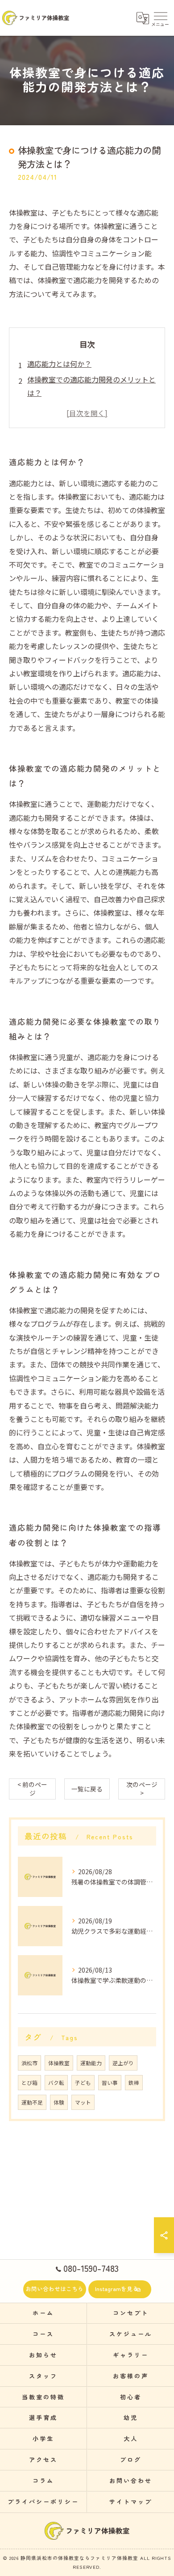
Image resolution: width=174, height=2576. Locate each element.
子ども (83, 2083)
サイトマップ (130, 2502)
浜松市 (29, 2063)
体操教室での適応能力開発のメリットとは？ (91, 386)
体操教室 (59, 2063)
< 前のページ (32, 1789)
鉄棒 (134, 2083)
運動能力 (91, 2063)
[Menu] (160, 18)
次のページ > (142, 1789)
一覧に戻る (87, 1789)
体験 (59, 2102)
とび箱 (29, 2083)
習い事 (110, 2083)
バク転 (56, 2083)
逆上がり (123, 2063)
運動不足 (32, 2102)
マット (83, 2102)
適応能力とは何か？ (59, 364)
